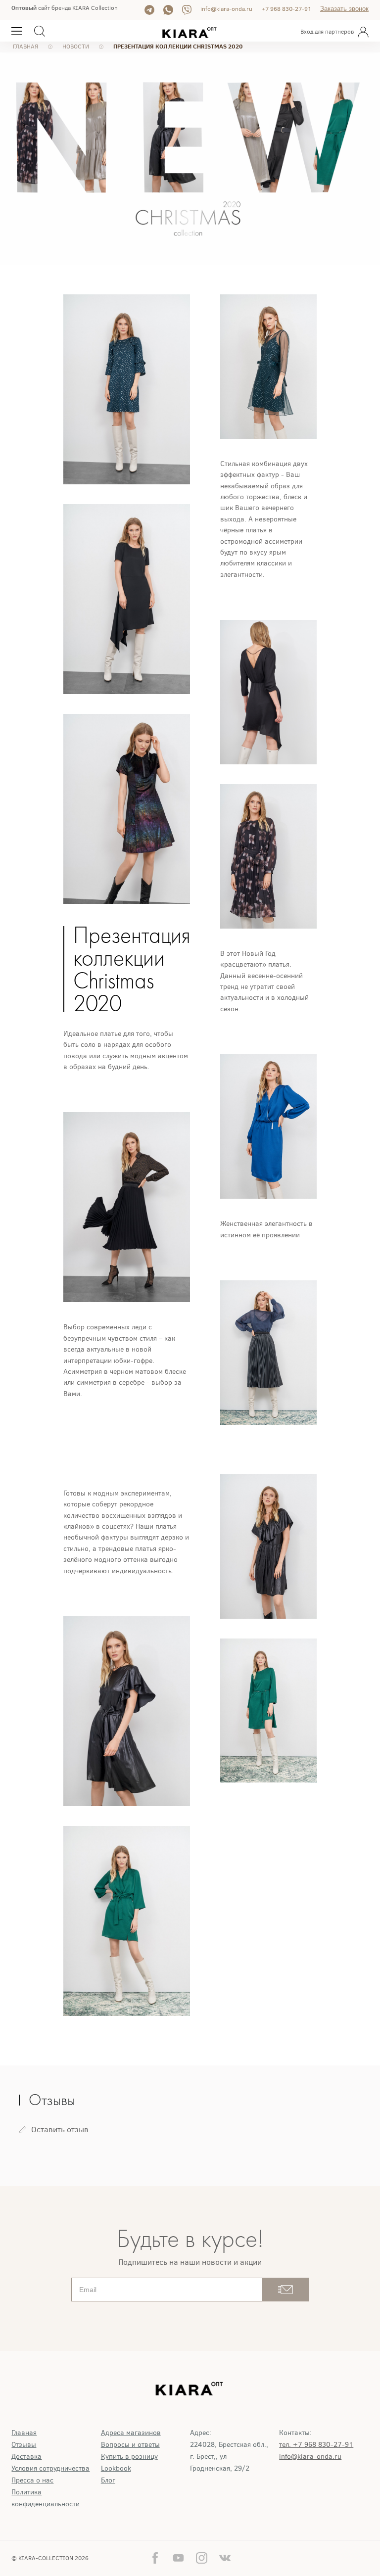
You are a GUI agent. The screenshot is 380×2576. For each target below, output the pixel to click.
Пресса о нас (32, 2480)
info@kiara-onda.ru (226, 9)
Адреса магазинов (131, 2433)
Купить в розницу (129, 2457)
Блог (108, 2480)
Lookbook (116, 2468)
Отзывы (24, 2445)
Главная (24, 2433)
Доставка (26, 2457)
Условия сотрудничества (50, 2468)
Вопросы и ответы (130, 2445)
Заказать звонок (344, 9)
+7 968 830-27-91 (286, 9)
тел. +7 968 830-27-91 (316, 2445)
